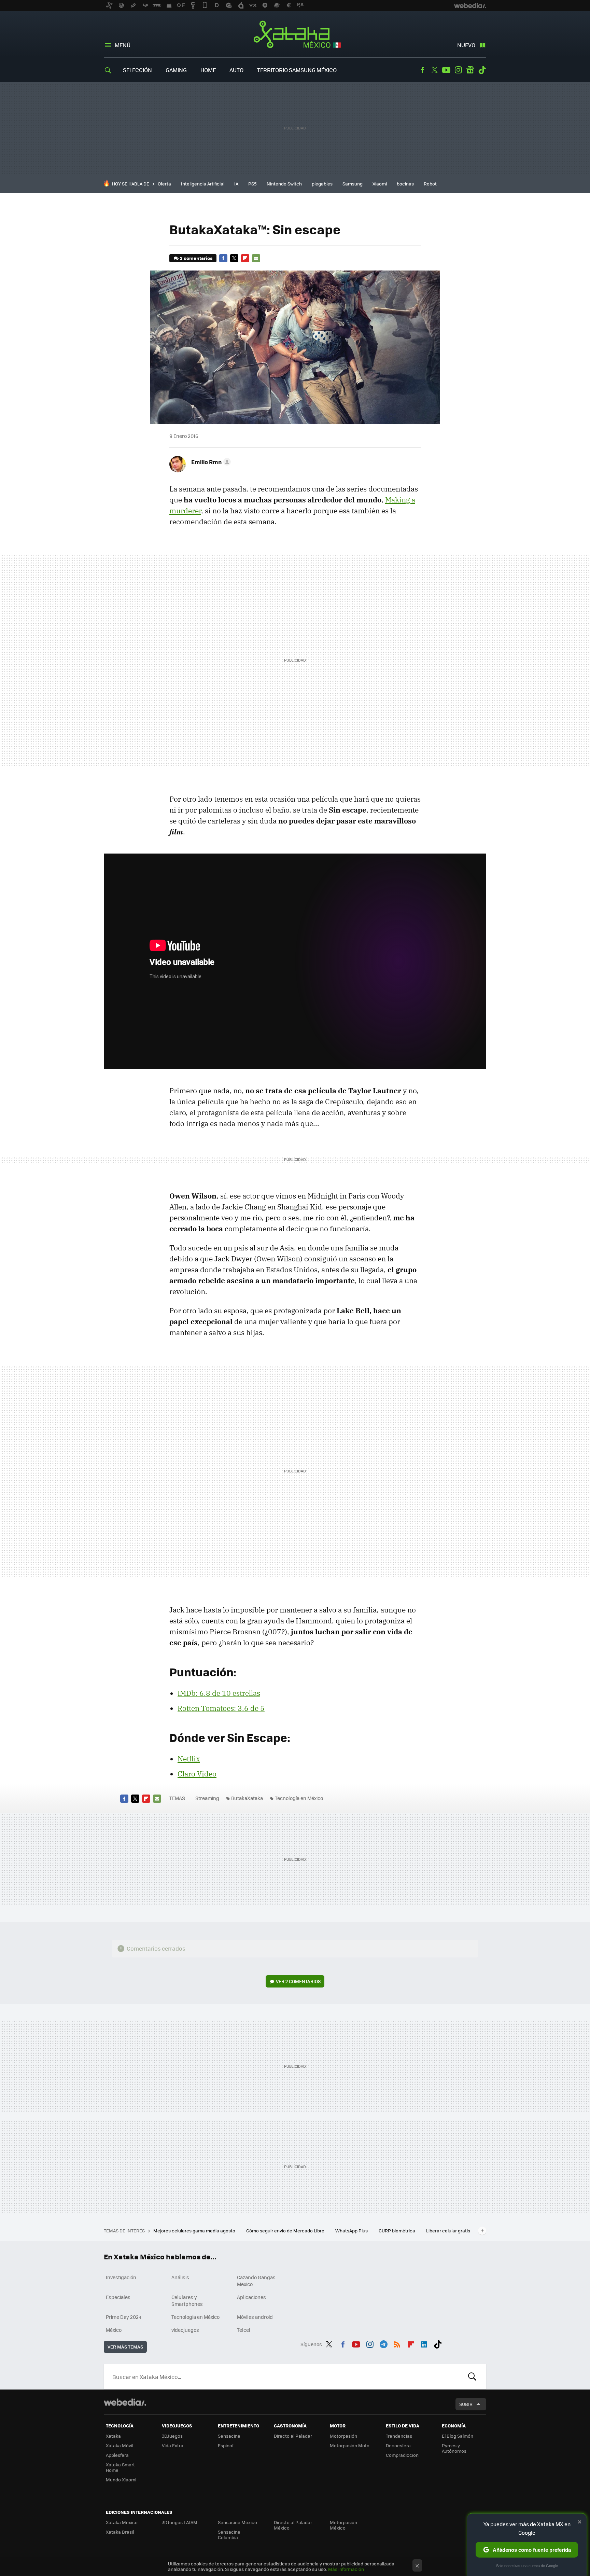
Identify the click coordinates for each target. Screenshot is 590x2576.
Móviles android (255, 2317)
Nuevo (466, 45)
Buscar (472, 2377)
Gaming (176, 70)
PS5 (252, 184)
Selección (137, 70)
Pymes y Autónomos (454, 2448)
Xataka (113, 2436)
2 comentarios (196, 258)
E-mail (256, 258)
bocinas (405, 184)
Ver (298, 1981)
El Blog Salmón (458, 2436)
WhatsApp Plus (352, 2231)
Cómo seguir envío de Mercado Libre (286, 2231)
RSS (397, 2343)
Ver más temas (125, 2347)
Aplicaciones (251, 2297)
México (114, 2330)
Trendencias (399, 2436)
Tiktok (482, 70)
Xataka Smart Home (120, 2467)
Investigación (121, 2277)
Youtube (446, 70)
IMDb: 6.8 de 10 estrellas (219, 1693)
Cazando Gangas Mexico (256, 2281)
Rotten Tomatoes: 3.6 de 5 (221, 1708)
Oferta (164, 184)
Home (208, 70)
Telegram (383, 2343)
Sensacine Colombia (229, 2535)
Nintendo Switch (284, 184)
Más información (346, 2569)
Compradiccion (402, 2455)
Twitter (434, 70)
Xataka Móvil (120, 2445)
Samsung (353, 184)
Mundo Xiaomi (121, 2480)
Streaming (207, 1798)
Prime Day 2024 (124, 2317)
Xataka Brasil (120, 2532)
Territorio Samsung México (297, 70)
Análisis (180, 2277)
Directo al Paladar (293, 2436)
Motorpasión (343, 2436)
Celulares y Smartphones (187, 2300)
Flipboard (245, 258)
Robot (430, 184)
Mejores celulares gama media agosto (195, 2231)
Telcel (244, 2330)
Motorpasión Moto (350, 2445)
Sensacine (229, 2436)
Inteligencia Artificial (203, 184)
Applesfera (117, 2455)
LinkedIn (424, 2343)
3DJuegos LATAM (180, 2522)
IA (236, 184)
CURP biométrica (397, 2231)
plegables (322, 184)
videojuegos (185, 2330)
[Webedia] (125, 2402)
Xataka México (295, 35)
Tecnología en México (299, 1798)
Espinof (226, 2445)
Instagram (458, 70)
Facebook (422, 70)
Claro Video (197, 1774)
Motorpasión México (343, 2525)
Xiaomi (380, 184)
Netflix (189, 1759)
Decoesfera (398, 2445)
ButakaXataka (247, 1798)
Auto (236, 70)
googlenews (470, 70)
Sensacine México (237, 2522)
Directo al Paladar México (293, 2525)
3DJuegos (172, 2436)
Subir (466, 2404)
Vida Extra (173, 2445)
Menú (123, 45)
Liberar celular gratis (448, 2231)
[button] (210, 462)
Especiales (118, 2297)
